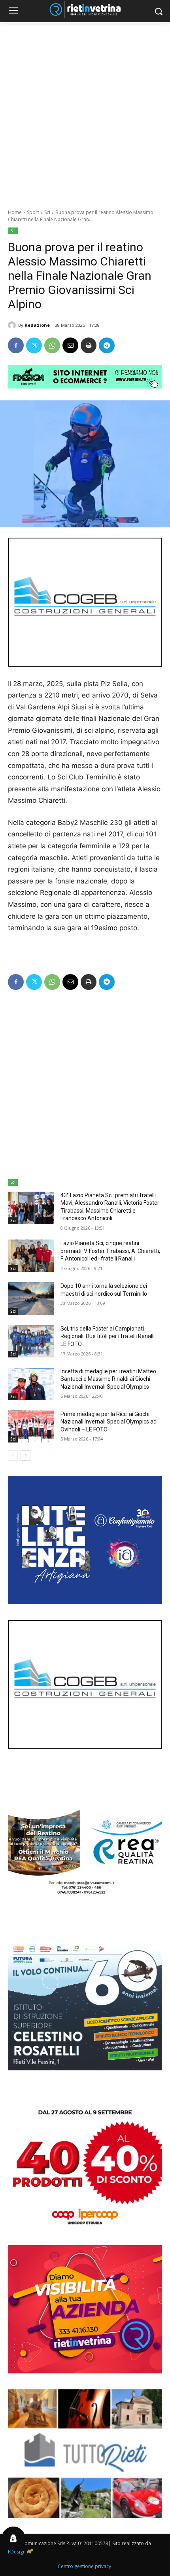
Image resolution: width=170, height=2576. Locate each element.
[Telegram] (107, 345)
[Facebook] (16, 345)
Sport (33, 212)
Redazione (37, 325)
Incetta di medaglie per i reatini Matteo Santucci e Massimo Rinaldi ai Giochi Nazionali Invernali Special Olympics (108, 1379)
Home (15, 212)
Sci (47, 212)
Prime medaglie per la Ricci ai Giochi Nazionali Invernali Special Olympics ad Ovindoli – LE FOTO (109, 1422)
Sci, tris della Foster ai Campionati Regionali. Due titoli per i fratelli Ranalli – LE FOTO (110, 1336)
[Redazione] (13, 325)
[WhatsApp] (52, 345)
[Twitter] (34, 345)
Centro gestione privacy (84, 2566)
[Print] (89, 345)
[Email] (70, 345)
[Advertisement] (85, 111)
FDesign (17, 2552)
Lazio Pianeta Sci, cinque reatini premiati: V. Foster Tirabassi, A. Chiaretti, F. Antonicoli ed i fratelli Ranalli (110, 1251)
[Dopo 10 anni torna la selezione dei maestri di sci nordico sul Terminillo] (31, 1298)
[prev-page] (13, 1456)
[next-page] (25, 1456)
